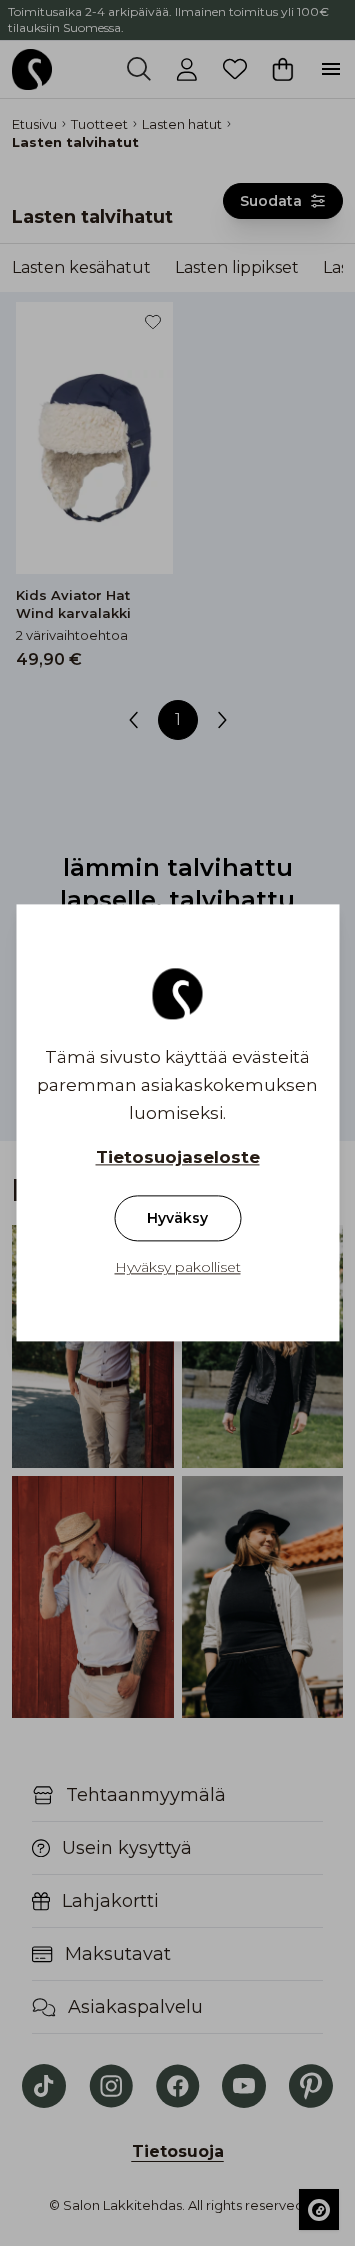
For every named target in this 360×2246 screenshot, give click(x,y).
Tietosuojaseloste (178, 1158)
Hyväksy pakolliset (178, 1268)
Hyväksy (177, 1219)
